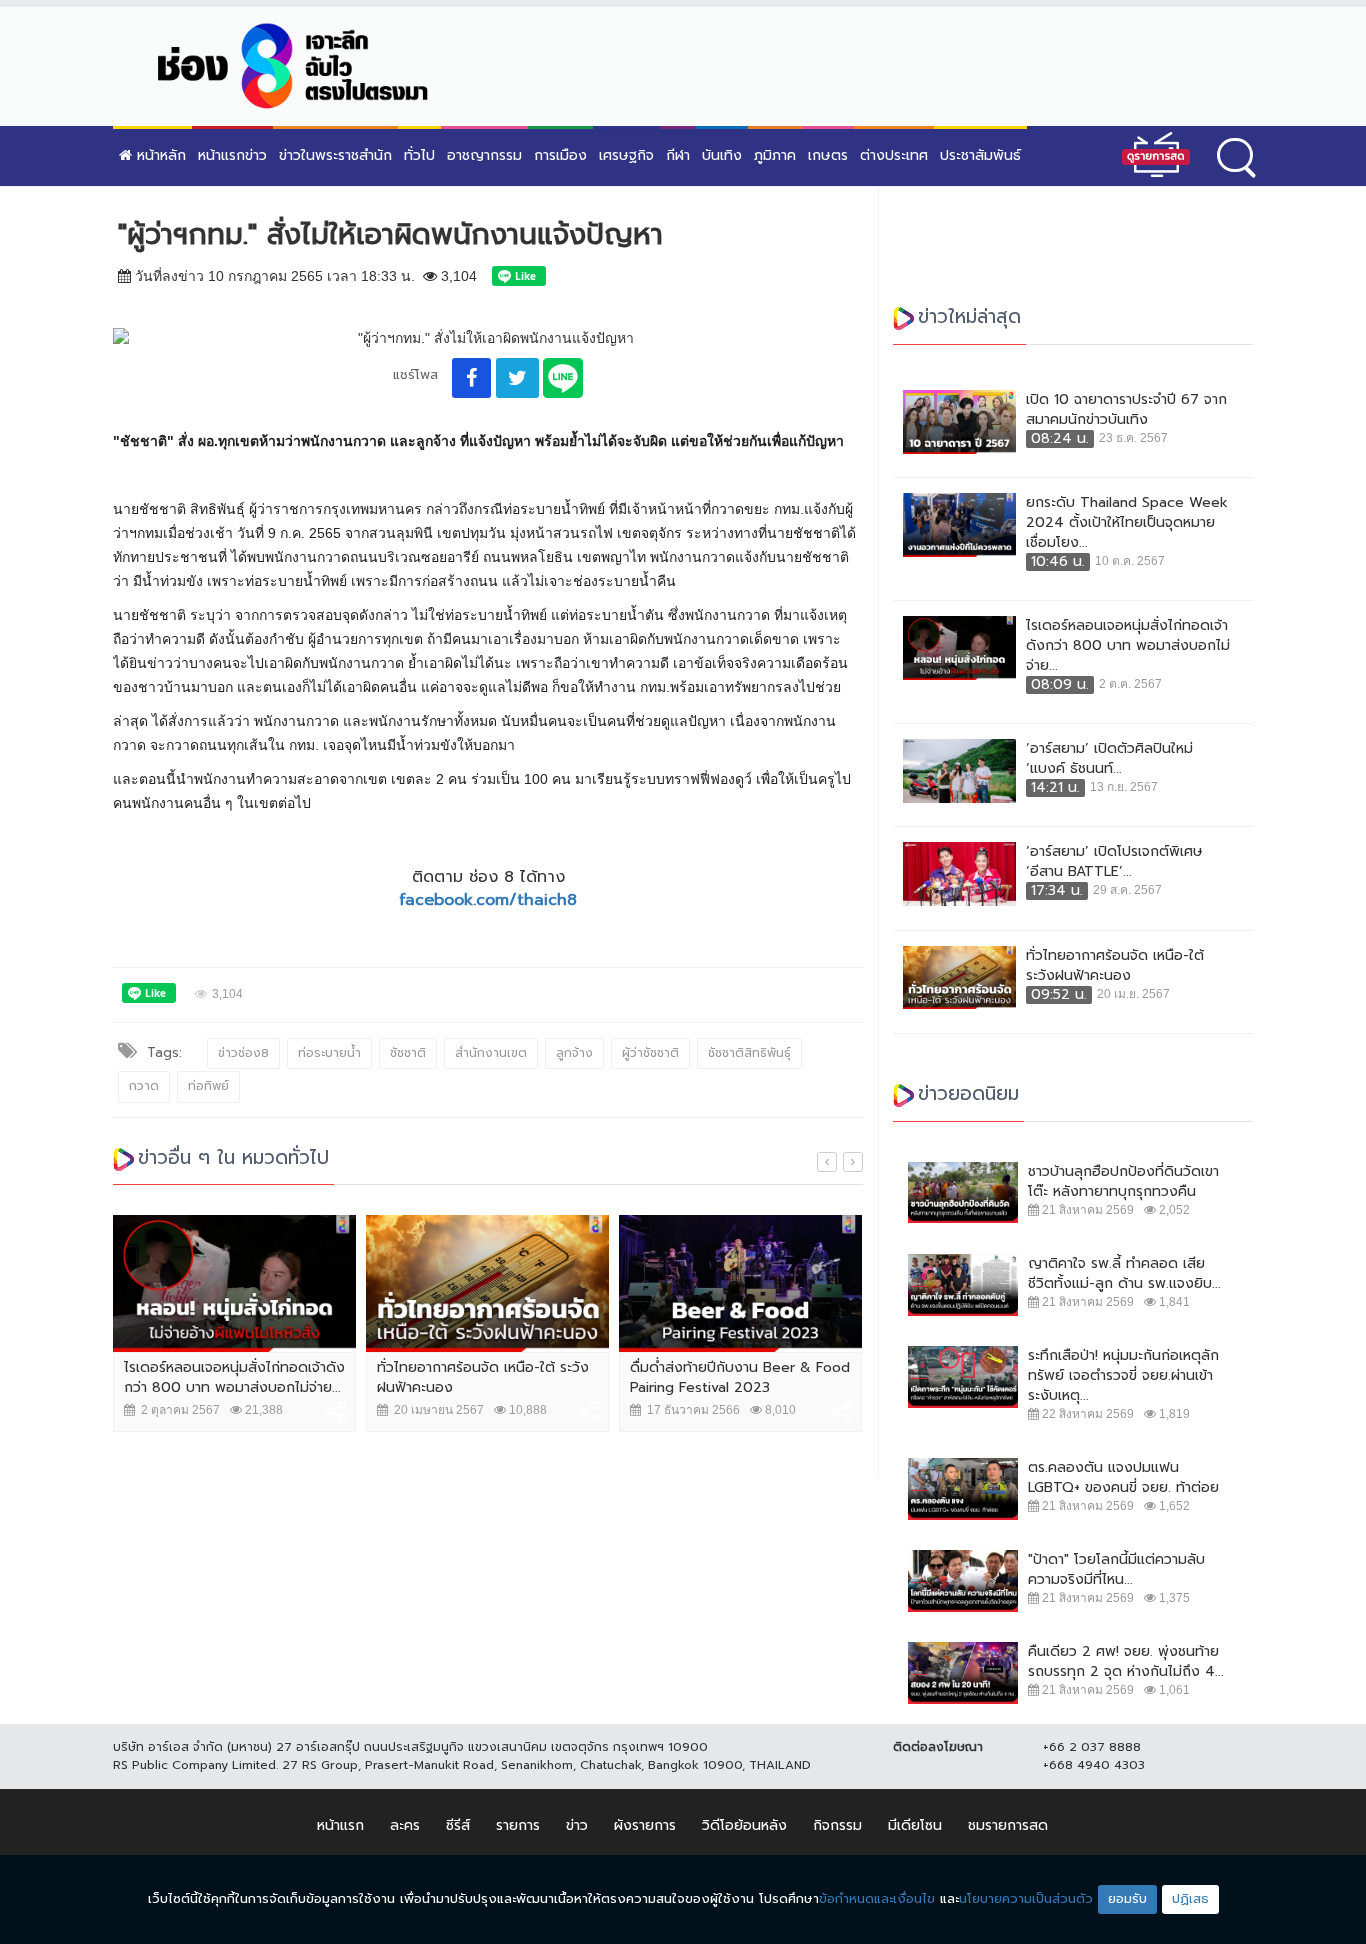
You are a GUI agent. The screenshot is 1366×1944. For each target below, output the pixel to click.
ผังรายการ (645, 1825)
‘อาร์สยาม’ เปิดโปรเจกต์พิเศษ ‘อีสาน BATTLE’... (1114, 862)
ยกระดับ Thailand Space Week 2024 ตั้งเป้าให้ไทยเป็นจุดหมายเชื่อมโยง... (1127, 523)
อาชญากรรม (484, 155)
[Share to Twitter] (517, 378)
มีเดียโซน (915, 1825)
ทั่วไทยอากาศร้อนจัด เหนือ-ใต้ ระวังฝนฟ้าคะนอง (483, 1377)
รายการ (518, 1825)
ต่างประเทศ (894, 155)
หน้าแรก (340, 1825)
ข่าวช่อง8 (243, 1053)
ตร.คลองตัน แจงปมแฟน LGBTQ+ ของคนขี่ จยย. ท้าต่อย (1123, 1478)
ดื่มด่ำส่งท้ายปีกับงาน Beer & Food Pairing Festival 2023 (740, 1377)
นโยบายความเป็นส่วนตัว (1026, 1898)
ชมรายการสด (1008, 1825)
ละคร (405, 1825)
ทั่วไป (419, 155)
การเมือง (560, 155)
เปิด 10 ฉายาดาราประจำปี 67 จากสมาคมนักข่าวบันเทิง (1126, 410)
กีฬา (678, 155)
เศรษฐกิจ (626, 155)
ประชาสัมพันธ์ (980, 155)
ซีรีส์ (458, 1825)
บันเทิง (722, 155)
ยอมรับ (1127, 1898)
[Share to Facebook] (471, 378)
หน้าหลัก (159, 155)
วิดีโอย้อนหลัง (744, 1825)
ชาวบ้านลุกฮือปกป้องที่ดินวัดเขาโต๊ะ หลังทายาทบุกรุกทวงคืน (1123, 1182)
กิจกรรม (837, 1825)
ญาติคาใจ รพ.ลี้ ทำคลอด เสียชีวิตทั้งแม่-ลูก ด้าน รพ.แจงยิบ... (1124, 1274)
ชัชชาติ (408, 1053)
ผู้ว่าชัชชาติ (650, 1053)
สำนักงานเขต (491, 1053)
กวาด (144, 1086)
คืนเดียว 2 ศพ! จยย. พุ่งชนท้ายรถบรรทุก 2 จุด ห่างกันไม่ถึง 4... (1126, 1662)
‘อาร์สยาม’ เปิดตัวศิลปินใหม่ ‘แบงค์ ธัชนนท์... (1109, 759)
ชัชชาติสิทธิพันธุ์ (749, 1053)
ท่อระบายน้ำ (329, 1053)
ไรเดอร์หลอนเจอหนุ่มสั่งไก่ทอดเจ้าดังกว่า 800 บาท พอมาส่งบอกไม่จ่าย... (234, 1377)
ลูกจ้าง (574, 1053)
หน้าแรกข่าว (232, 155)
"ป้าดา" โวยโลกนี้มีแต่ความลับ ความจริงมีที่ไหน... (1116, 1570)
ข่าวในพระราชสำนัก (335, 155)
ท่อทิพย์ (208, 1086)
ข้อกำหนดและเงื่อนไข (877, 1898)
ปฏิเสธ (1190, 1898)
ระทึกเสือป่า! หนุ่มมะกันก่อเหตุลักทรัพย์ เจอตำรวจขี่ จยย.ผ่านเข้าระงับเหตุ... (1123, 1376)
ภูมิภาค (775, 155)
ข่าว (577, 1825)
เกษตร (828, 155)
